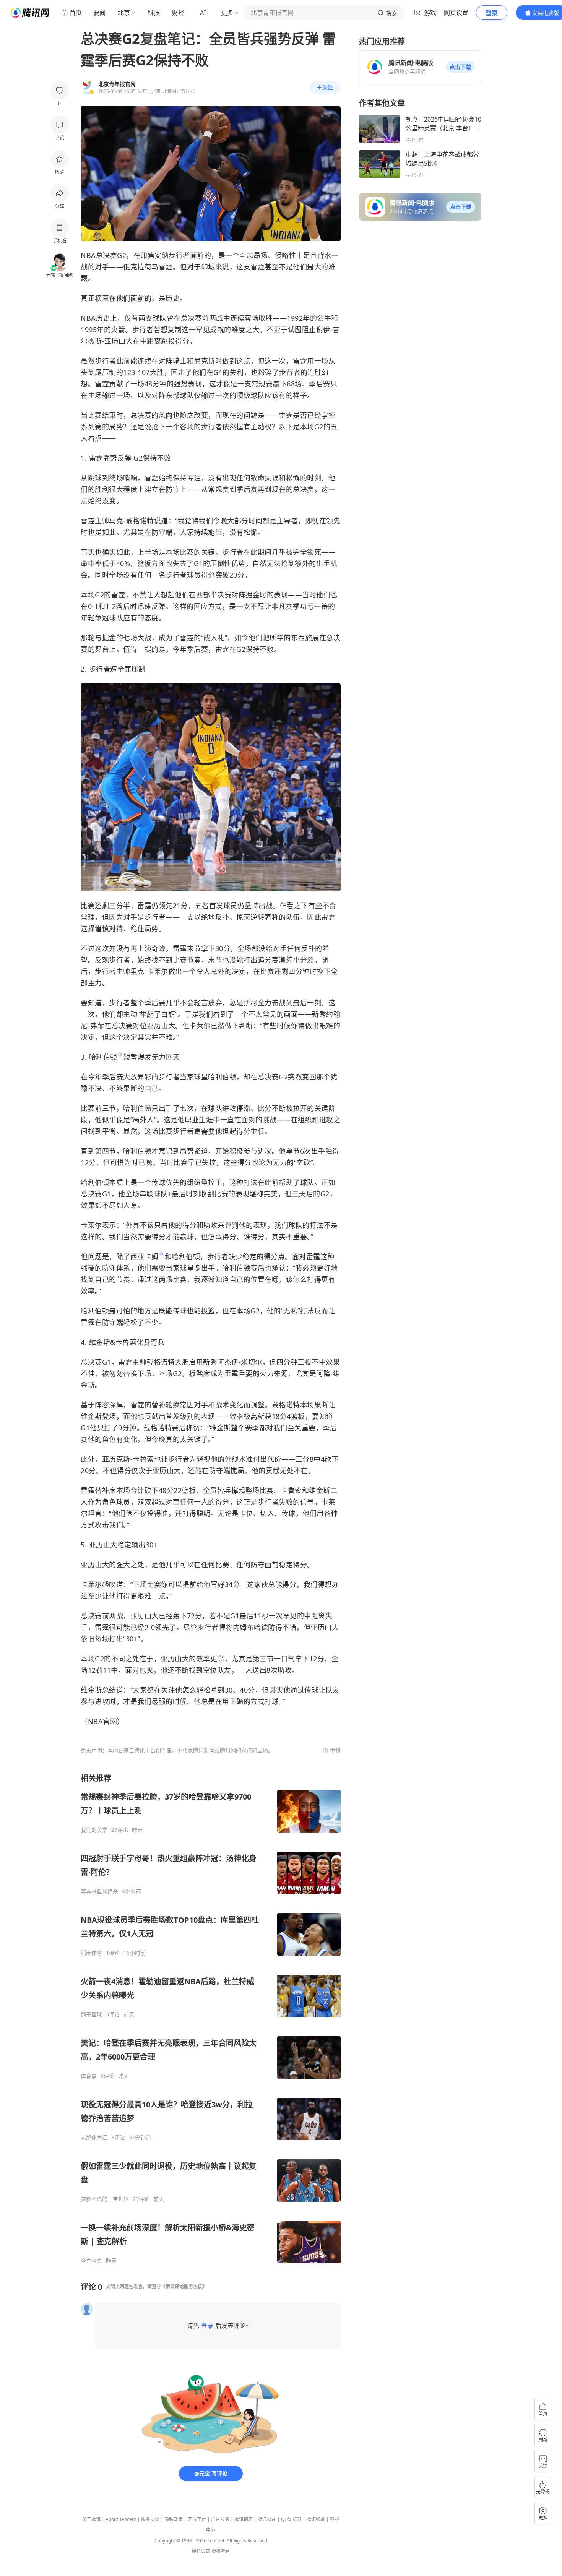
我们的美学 (94, 1830)
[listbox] (211, 2018)
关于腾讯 (91, 2519)
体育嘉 (89, 2076)
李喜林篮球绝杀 (99, 1891)
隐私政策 (174, 2519)
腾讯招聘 (244, 2519)
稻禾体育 (91, 1953)
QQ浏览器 (291, 2519)
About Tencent (121, 2519)
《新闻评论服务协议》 (184, 2286)
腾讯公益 (267, 2519)
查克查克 (91, 2261)
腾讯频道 (316, 2519)
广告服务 (220, 2519)
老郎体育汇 (94, 2138)
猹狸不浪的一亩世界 (105, 2199)
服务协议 (150, 2519)
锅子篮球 (91, 2014)
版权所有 (221, 2551)
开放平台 (197, 2519)
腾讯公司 (201, 2551)
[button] (460, 67)
